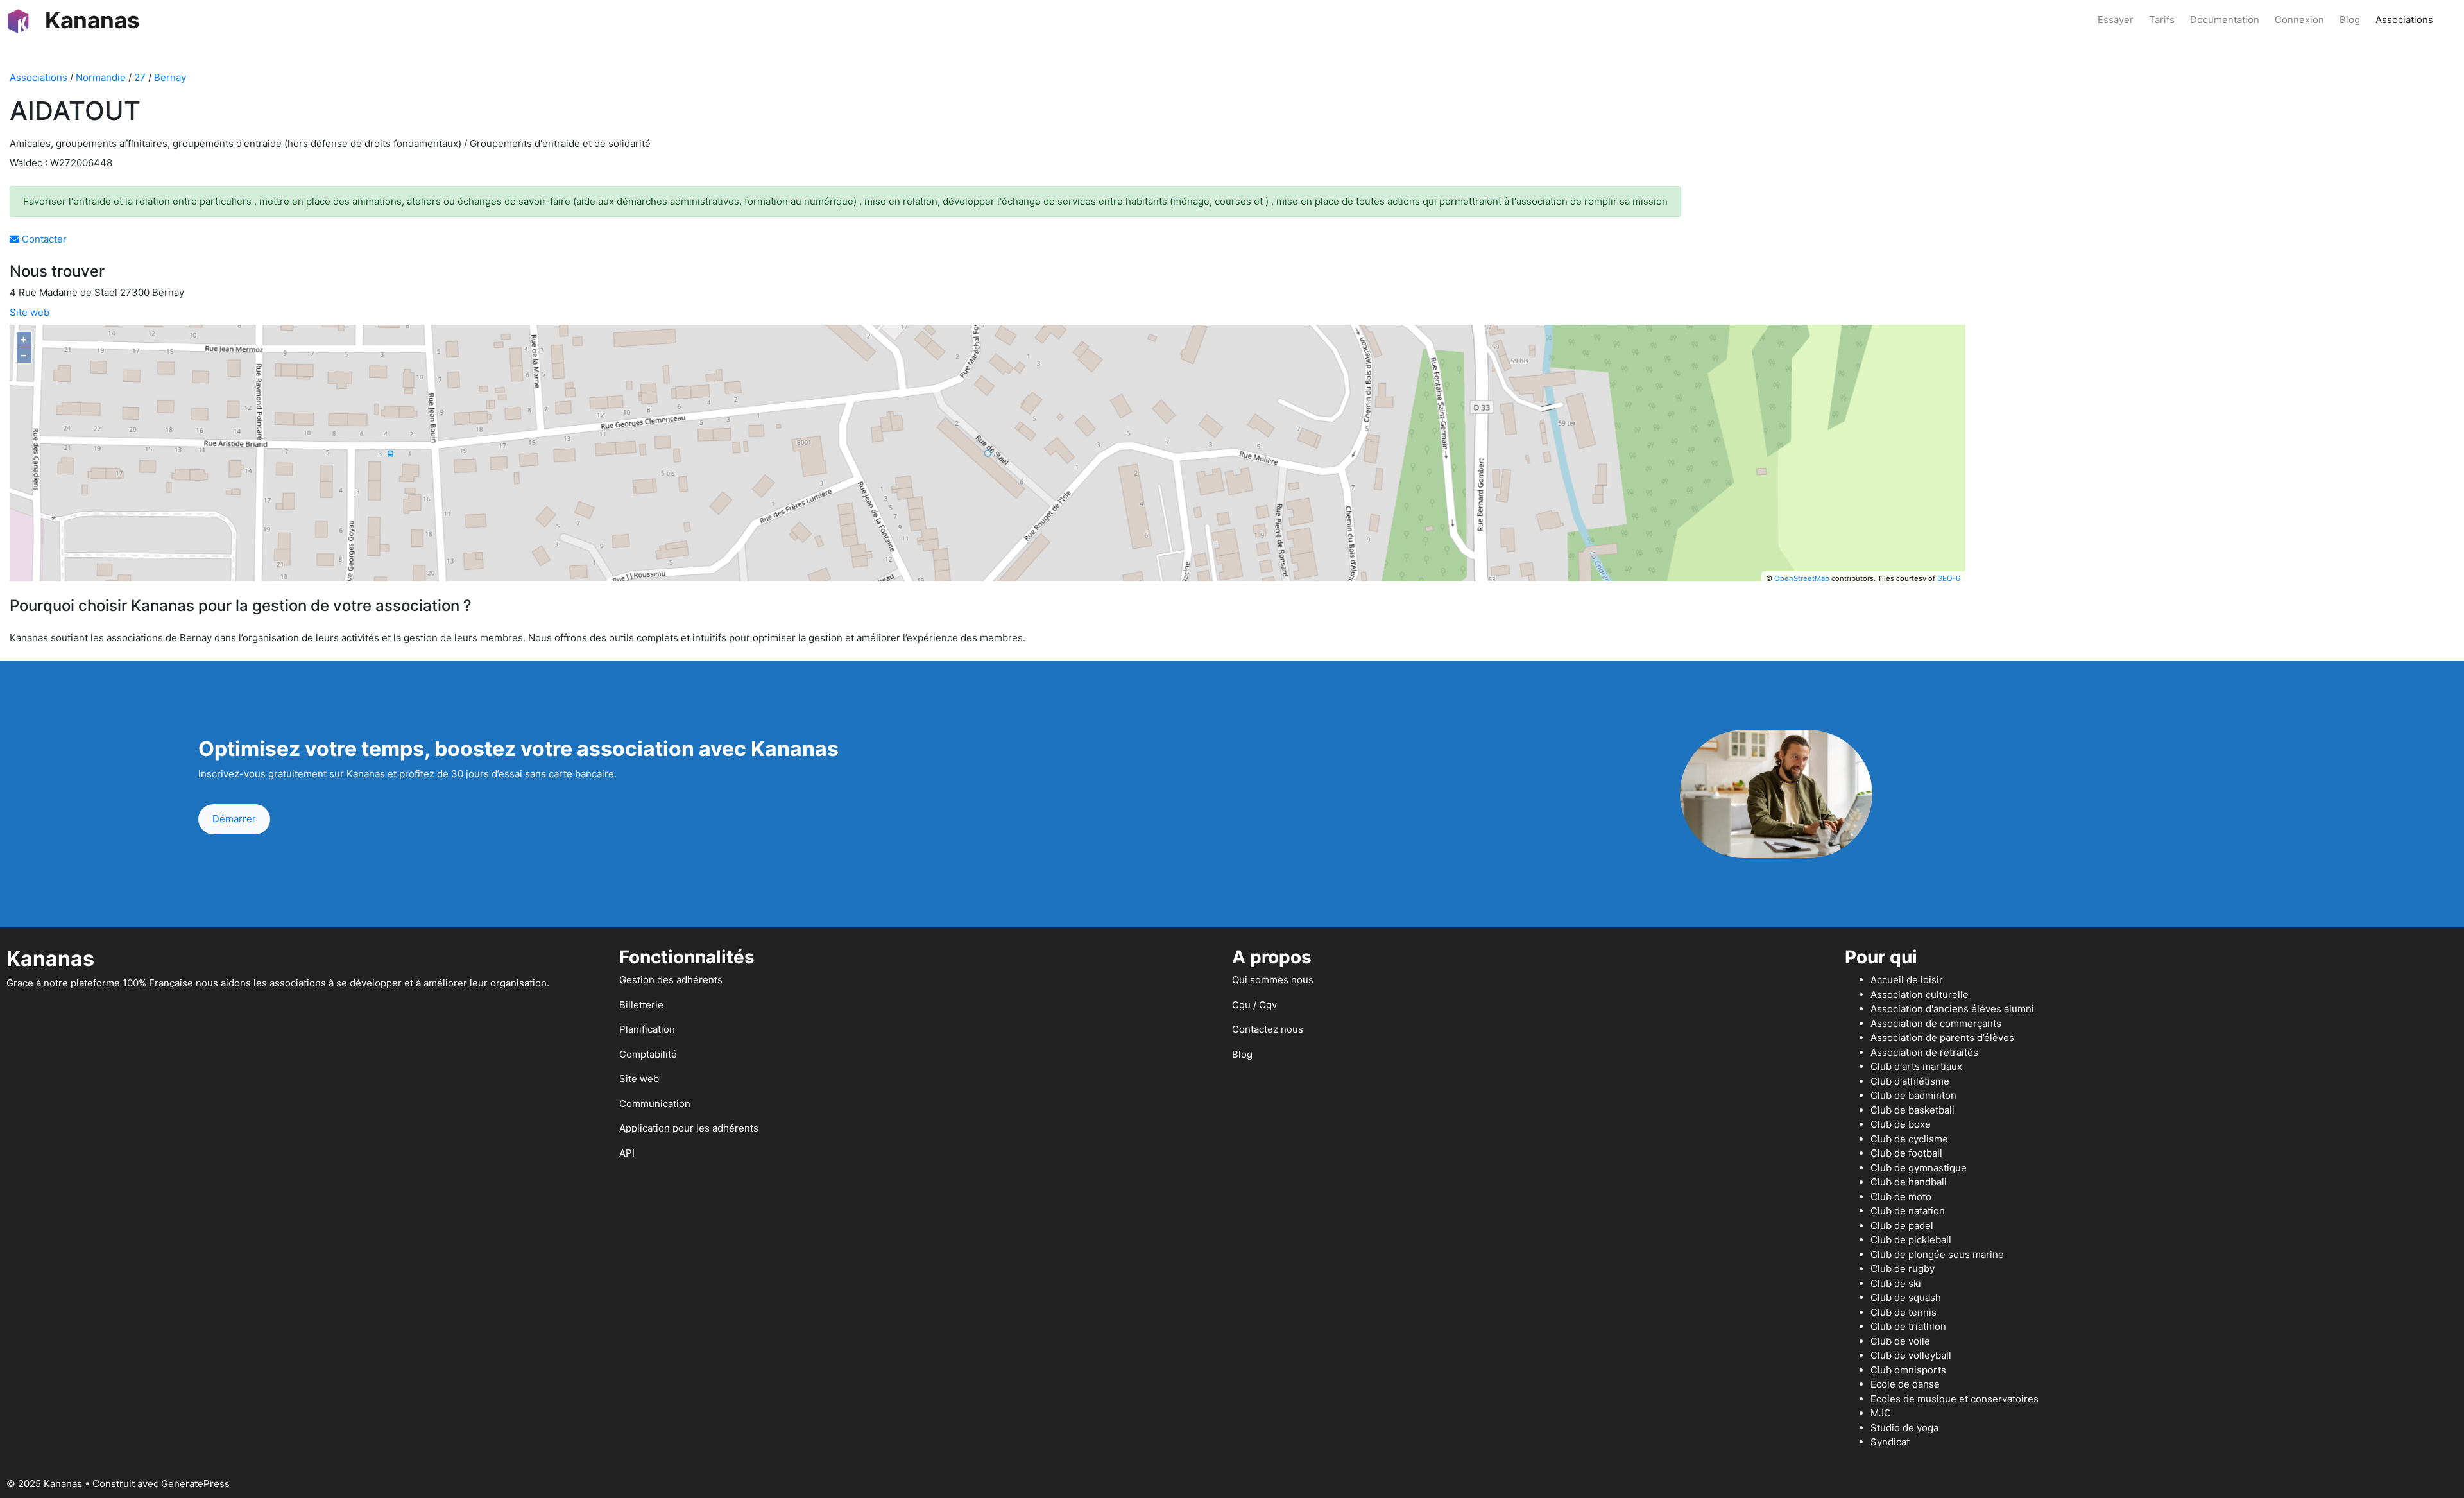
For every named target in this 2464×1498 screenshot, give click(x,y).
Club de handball (1909, 1182)
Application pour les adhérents (689, 1128)
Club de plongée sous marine (1937, 1254)
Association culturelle (1920, 994)
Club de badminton (1913, 1095)
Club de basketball (1912, 1110)
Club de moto (1901, 1197)
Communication (655, 1104)
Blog (2350, 20)
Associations (2404, 20)
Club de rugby (1903, 1269)
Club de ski (1896, 1283)
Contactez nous (1268, 1029)
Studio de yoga (1904, 1428)
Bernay (170, 77)
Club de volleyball (1911, 1355)
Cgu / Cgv (1254, 1005)
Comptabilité (648, 1054)
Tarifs (2162, 20)
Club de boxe (1901, 1124)
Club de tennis (1904, 1312)
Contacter (43, 239)
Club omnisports (1908, 1370)
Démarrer (234, 819)
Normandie (101, 77)
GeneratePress (195, 1484)
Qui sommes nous (1273, 980)
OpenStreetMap (1802, 578)
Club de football (1906, 1153)
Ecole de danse (1905, 1384)
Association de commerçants (1936, 1023)
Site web (30, 312)
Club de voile (1900, 1341)
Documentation (2225, 20)
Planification (647, 1029)
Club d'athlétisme (1910, 1081)
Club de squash (1906, 1297)
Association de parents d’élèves (1942, 1037)
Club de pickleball (1911, 1240)
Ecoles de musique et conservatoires (1955, 1399)
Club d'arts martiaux (1916, 1066)
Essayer (2116, 20)
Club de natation (1908, 1211)
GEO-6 (1949, 578)
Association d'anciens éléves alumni (1952, 1009)
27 (140, 77)
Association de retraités (1924, 1052)
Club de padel (1902, 1226)
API (627, 1153)
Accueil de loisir (1907, 980)
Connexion (2299, 20)
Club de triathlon (1908, 1326)
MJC (1881, 1413)
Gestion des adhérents (671, 980)
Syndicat (1890, 1442)
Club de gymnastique (1919, 1168)
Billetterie (641, 1005)
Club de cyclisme (1909, 1139)
